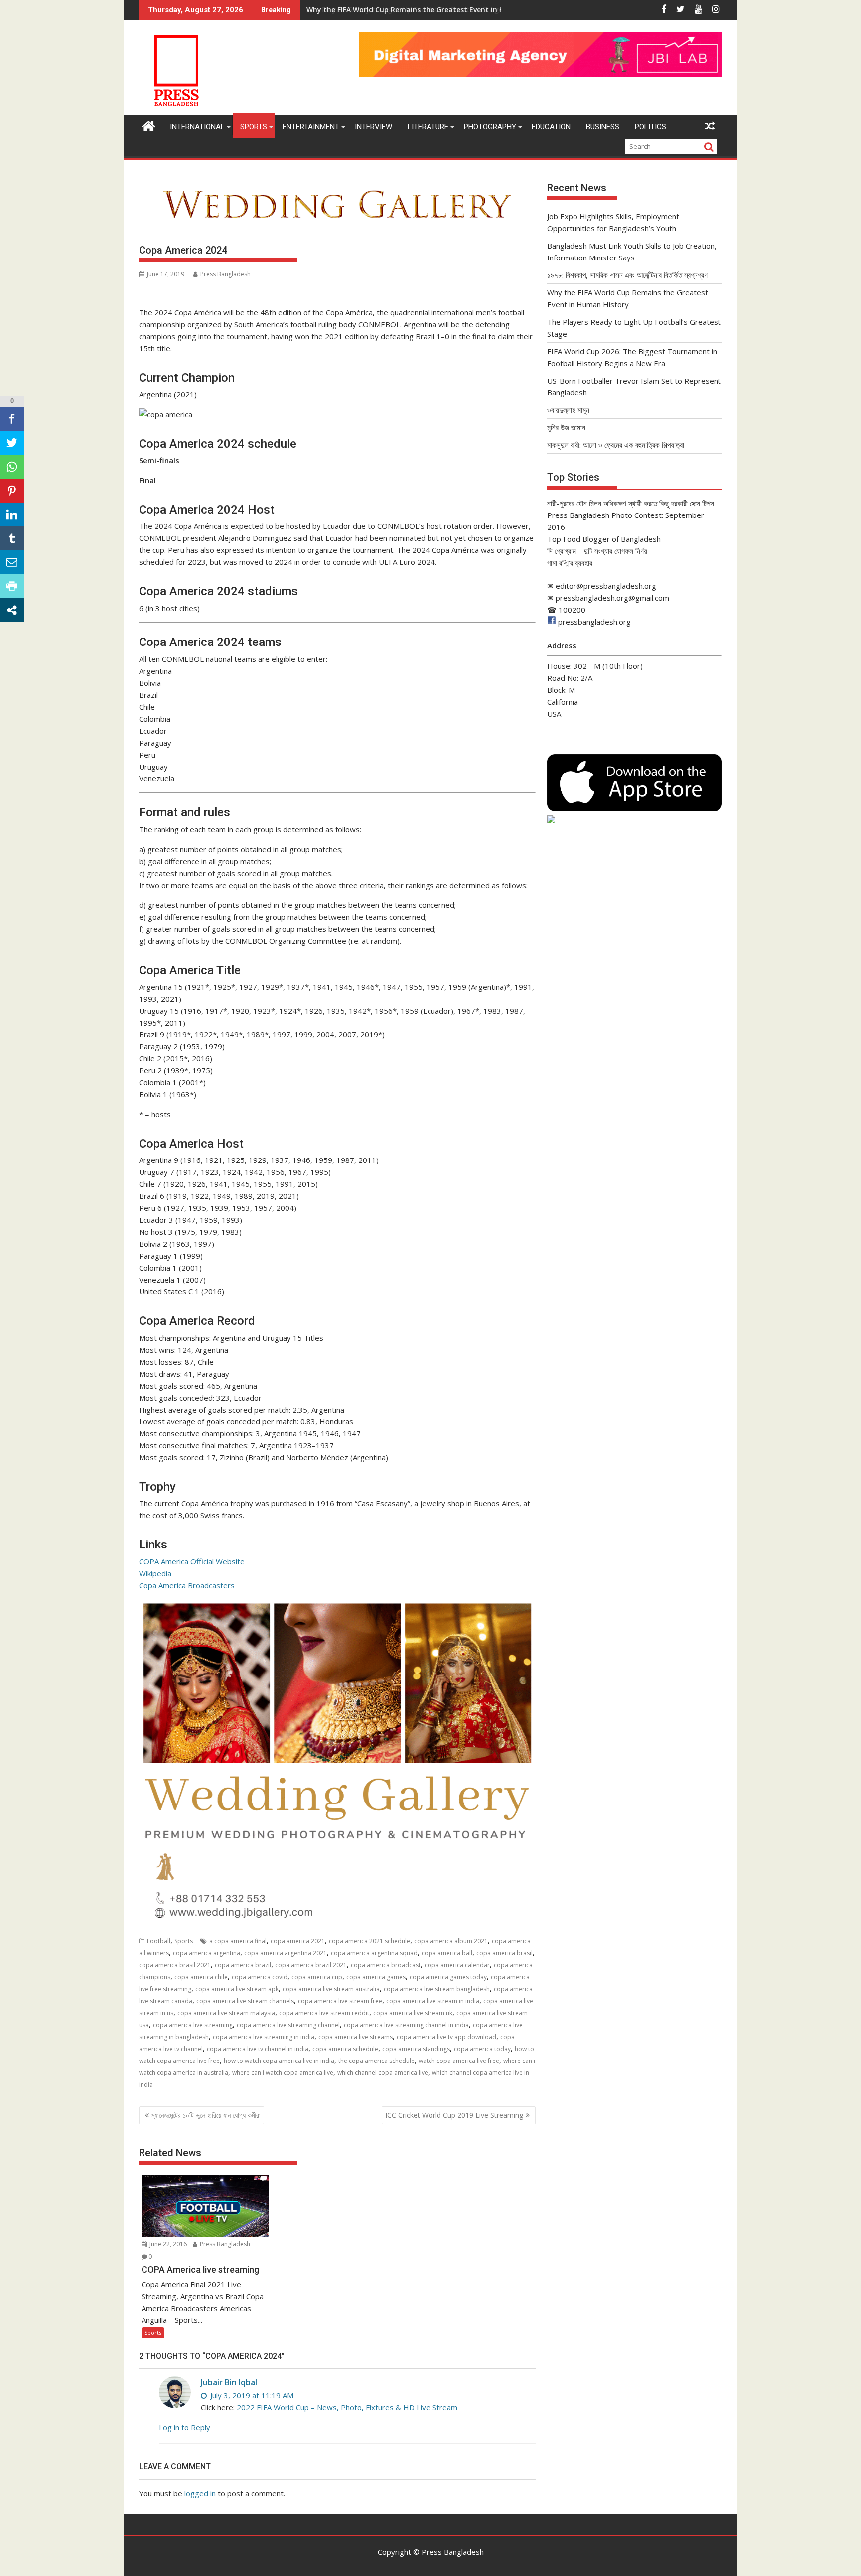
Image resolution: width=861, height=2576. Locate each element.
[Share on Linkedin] (12, 515)
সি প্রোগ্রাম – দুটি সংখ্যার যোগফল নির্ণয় (597, 551)
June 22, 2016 (167, 2244)
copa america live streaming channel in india (406, 2025)
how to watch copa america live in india (279, 2061)
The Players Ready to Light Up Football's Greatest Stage (405, 10)
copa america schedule (345, 2049)
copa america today (482, 2049)
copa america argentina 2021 (286, 1953)
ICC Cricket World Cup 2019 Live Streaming (454, 2115)
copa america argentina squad (374, 1953)
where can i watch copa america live (283, 2073)
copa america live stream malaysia (226, 2013)
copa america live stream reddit (324, 2013)
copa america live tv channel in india (258, 2049)
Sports (254, 127)
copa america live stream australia (331, 1989)
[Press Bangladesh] (149, 125)
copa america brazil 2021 (311, 1965)
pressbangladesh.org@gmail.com (612, 598)
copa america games (376, 1977)
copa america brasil (504, 1953)
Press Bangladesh (225, 274)
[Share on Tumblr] (12, 538)
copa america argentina (207, 1953)
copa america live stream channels (245, 2001)
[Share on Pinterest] (12, 491)
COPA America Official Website (192, 1561)
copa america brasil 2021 (175, 1965)
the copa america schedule (376, 2061)
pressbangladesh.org (594, 622)
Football (159, 1941)
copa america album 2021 (451, 1941)
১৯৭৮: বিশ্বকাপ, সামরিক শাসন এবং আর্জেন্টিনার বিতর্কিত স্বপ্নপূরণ (627, 275)
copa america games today (448, 1977)
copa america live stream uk (413, 2013)
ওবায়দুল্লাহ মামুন (568, 410)
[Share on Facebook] (12, 419)
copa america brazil (243, 1965)
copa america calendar (457, 1965)
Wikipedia (155, 1573)
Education (551, 127)
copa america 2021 (298, 1941)
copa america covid (260, 1977)
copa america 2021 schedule (369, 1941)
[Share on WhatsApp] (12, 467)
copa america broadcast (386, 1965)
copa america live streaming (193, 2025)
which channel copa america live (383, 2073)
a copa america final (238, 1941)
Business (603, 127)
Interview (373, 127)
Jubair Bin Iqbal (229, 2382)
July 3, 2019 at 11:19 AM (251, 2395)
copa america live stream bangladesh (437, 1989)
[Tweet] (12, 443)
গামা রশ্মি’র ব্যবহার (570, 563)
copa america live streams (356, 2037)
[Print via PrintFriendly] (12, 586)
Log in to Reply (185, 2427)
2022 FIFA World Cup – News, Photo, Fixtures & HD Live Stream (347, 2407)
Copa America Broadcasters (187, 1585)
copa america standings (416, 2049)
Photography (490, 127)
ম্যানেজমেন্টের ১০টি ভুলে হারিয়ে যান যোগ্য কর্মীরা (206, 2115)
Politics (650, 127)
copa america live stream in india (433, 2001)
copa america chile (201, 1977)
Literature (428, 127)
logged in (200, 2493)
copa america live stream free (340, 2001)
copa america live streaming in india (264, 2037)
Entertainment (311, 127)
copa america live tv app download (446, 2037)
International (197, 127)
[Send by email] (12, 562)
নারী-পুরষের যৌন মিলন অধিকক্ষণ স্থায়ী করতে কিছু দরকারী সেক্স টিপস (631, 503)
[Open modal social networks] (12, 610)
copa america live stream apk (237, 1989)
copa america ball (447, 1953)
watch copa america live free (459, 2061)
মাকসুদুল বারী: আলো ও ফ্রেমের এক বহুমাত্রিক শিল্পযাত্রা (616, 445)
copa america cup (317, 1977)
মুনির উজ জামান (566, 427)
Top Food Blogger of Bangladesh (604, 539)
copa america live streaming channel (288, 2025)
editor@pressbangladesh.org (606, 586)
